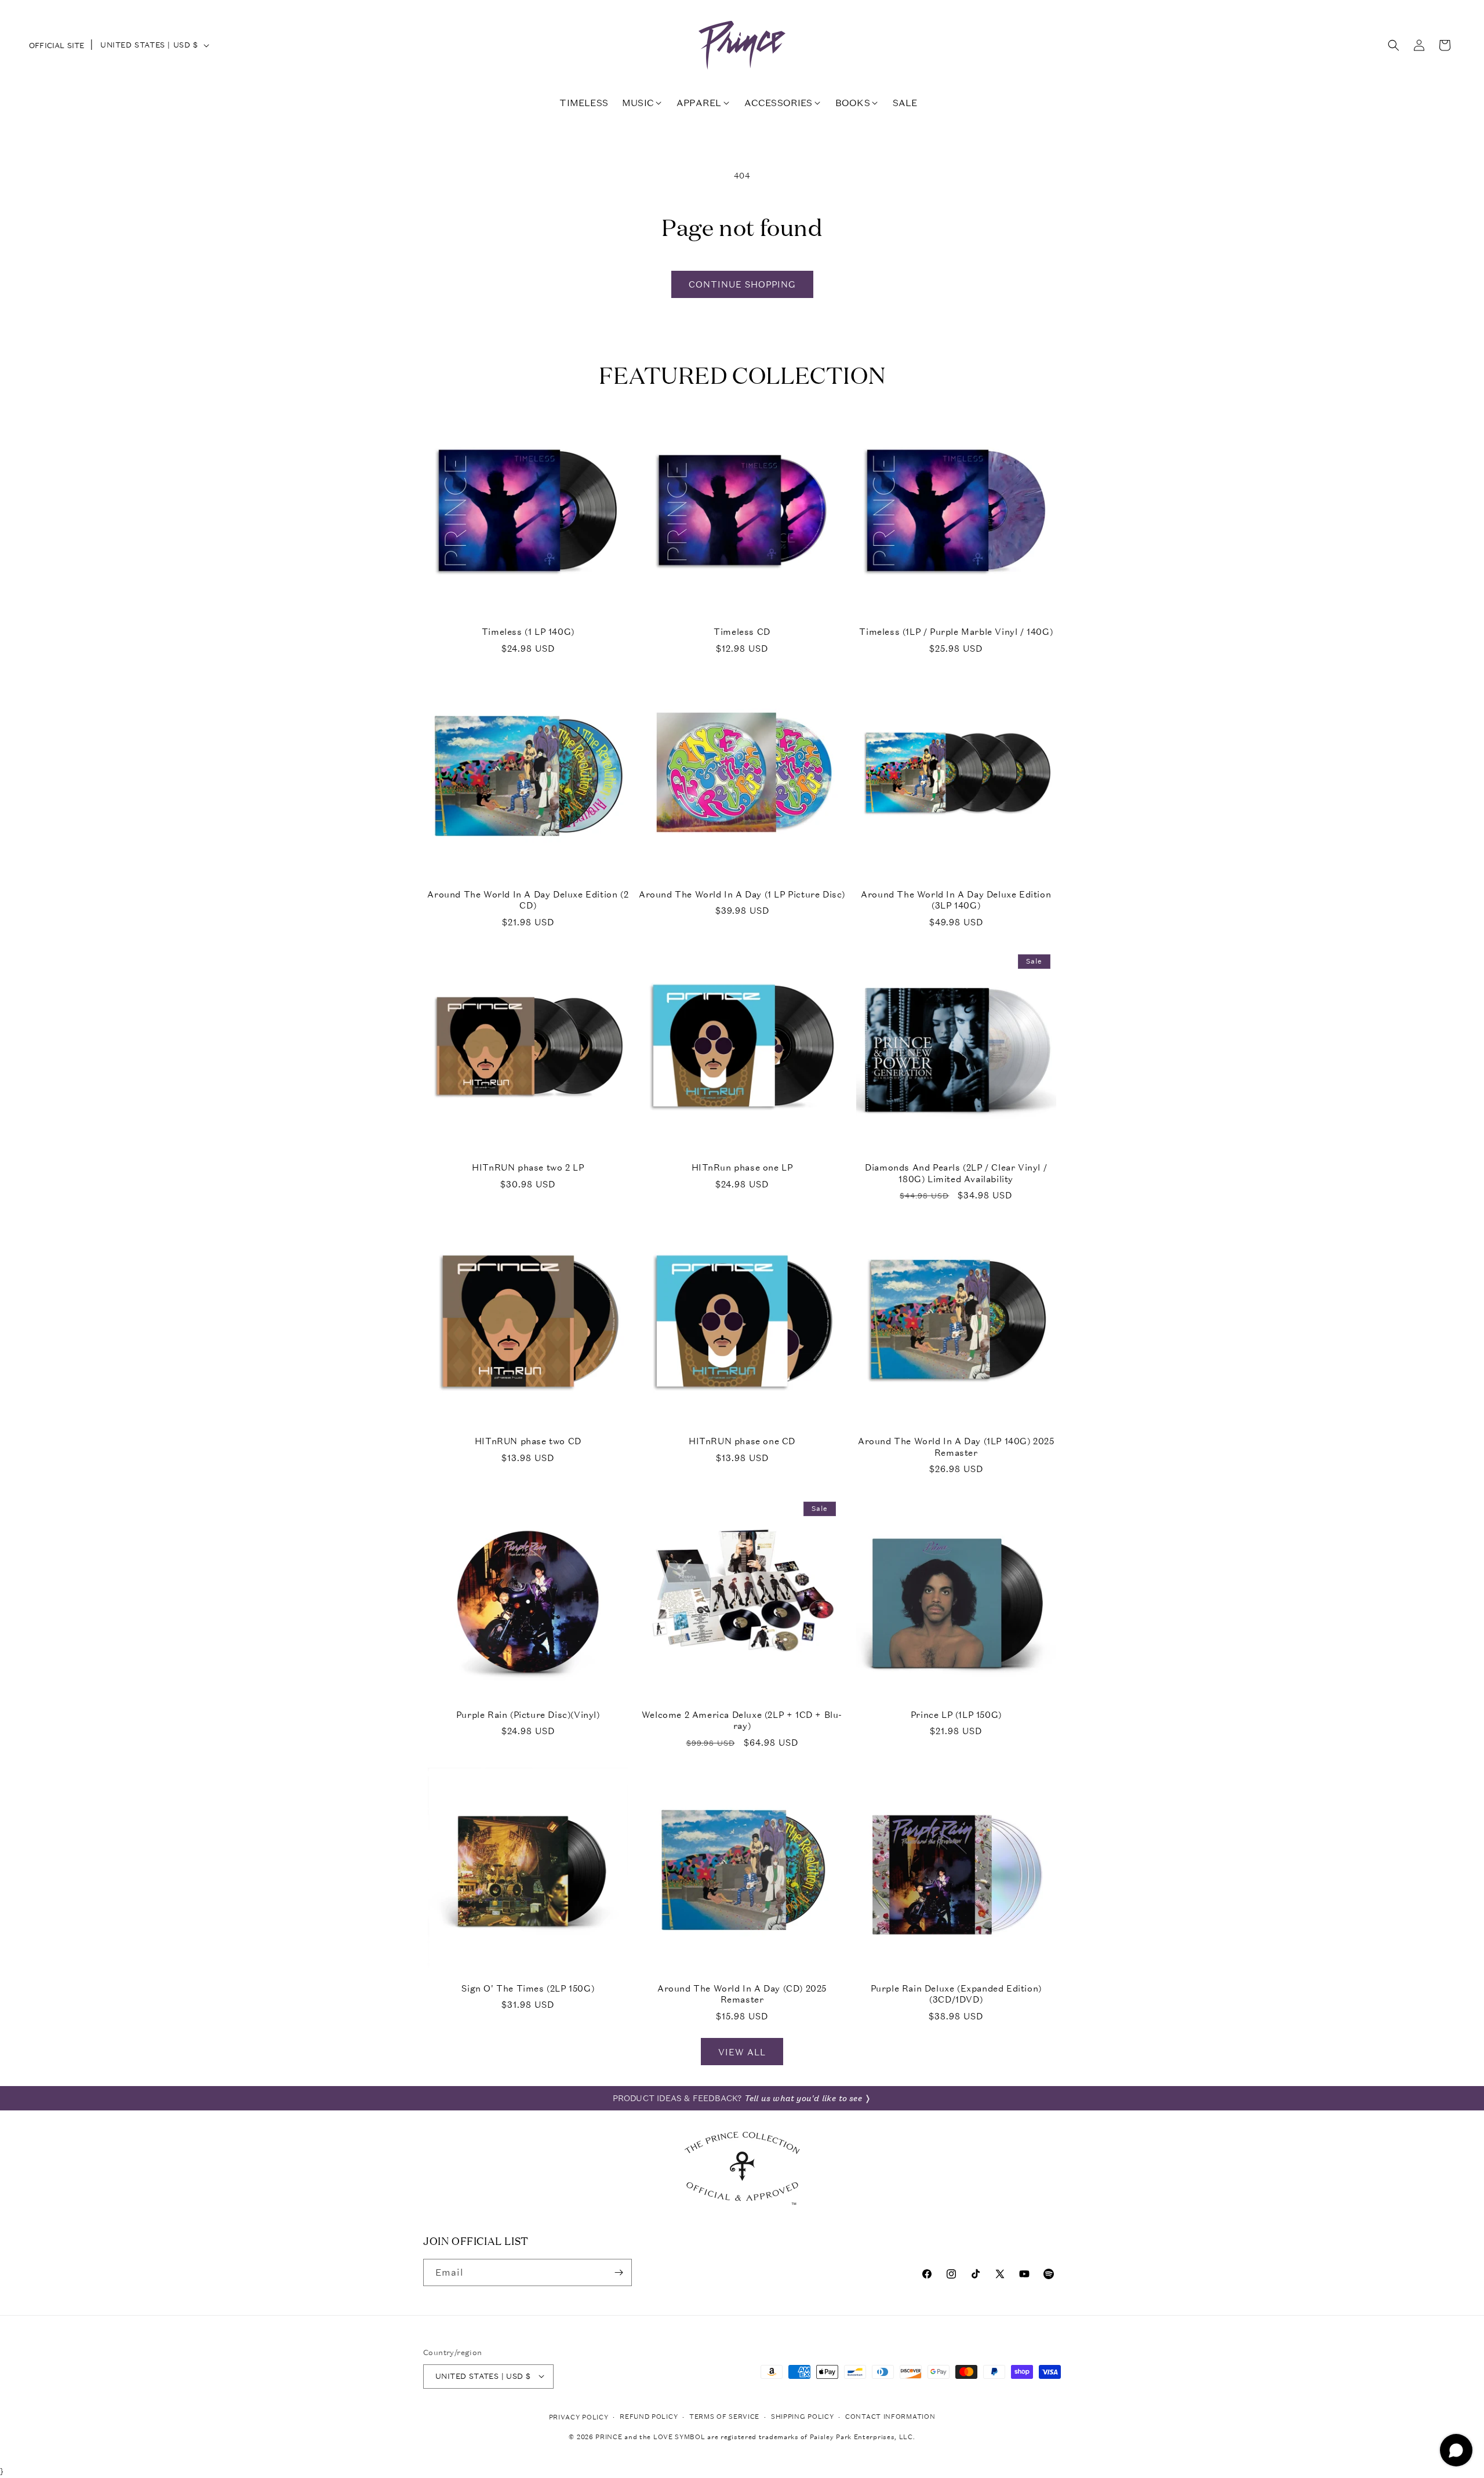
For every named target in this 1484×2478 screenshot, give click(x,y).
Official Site (57, 46)
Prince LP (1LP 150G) (956, 1715)
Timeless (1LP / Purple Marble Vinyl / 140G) (956, 632)
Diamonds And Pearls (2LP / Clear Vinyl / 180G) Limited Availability (956, 1173)
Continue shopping (742, 284)
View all (742, 2052)
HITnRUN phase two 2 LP (528, 1167)
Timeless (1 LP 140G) (528, 632)
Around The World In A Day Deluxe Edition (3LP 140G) (956, 900)
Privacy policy (579, 2417)
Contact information (890, 2416)
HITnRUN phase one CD (742, 1441)
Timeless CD (742, 632)
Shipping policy (803, 2416)
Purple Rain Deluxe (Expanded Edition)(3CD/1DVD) (956, 1994)
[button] (1394, 45)
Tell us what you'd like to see (803, 2098)
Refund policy (649, 2416)
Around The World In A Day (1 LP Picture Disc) (742, 894)
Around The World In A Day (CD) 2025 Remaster (742, 1994)
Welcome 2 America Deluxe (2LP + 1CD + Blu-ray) (742, 1721)
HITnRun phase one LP (742, 1167)
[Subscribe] (619, 2272)
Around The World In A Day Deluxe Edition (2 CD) (528, 900)
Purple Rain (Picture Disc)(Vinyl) (528, 1715)
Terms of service (724, 2416)
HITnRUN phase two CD (528, 1441)
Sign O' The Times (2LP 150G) (528, 1988)
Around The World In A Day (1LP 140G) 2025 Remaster (956, 1447)
